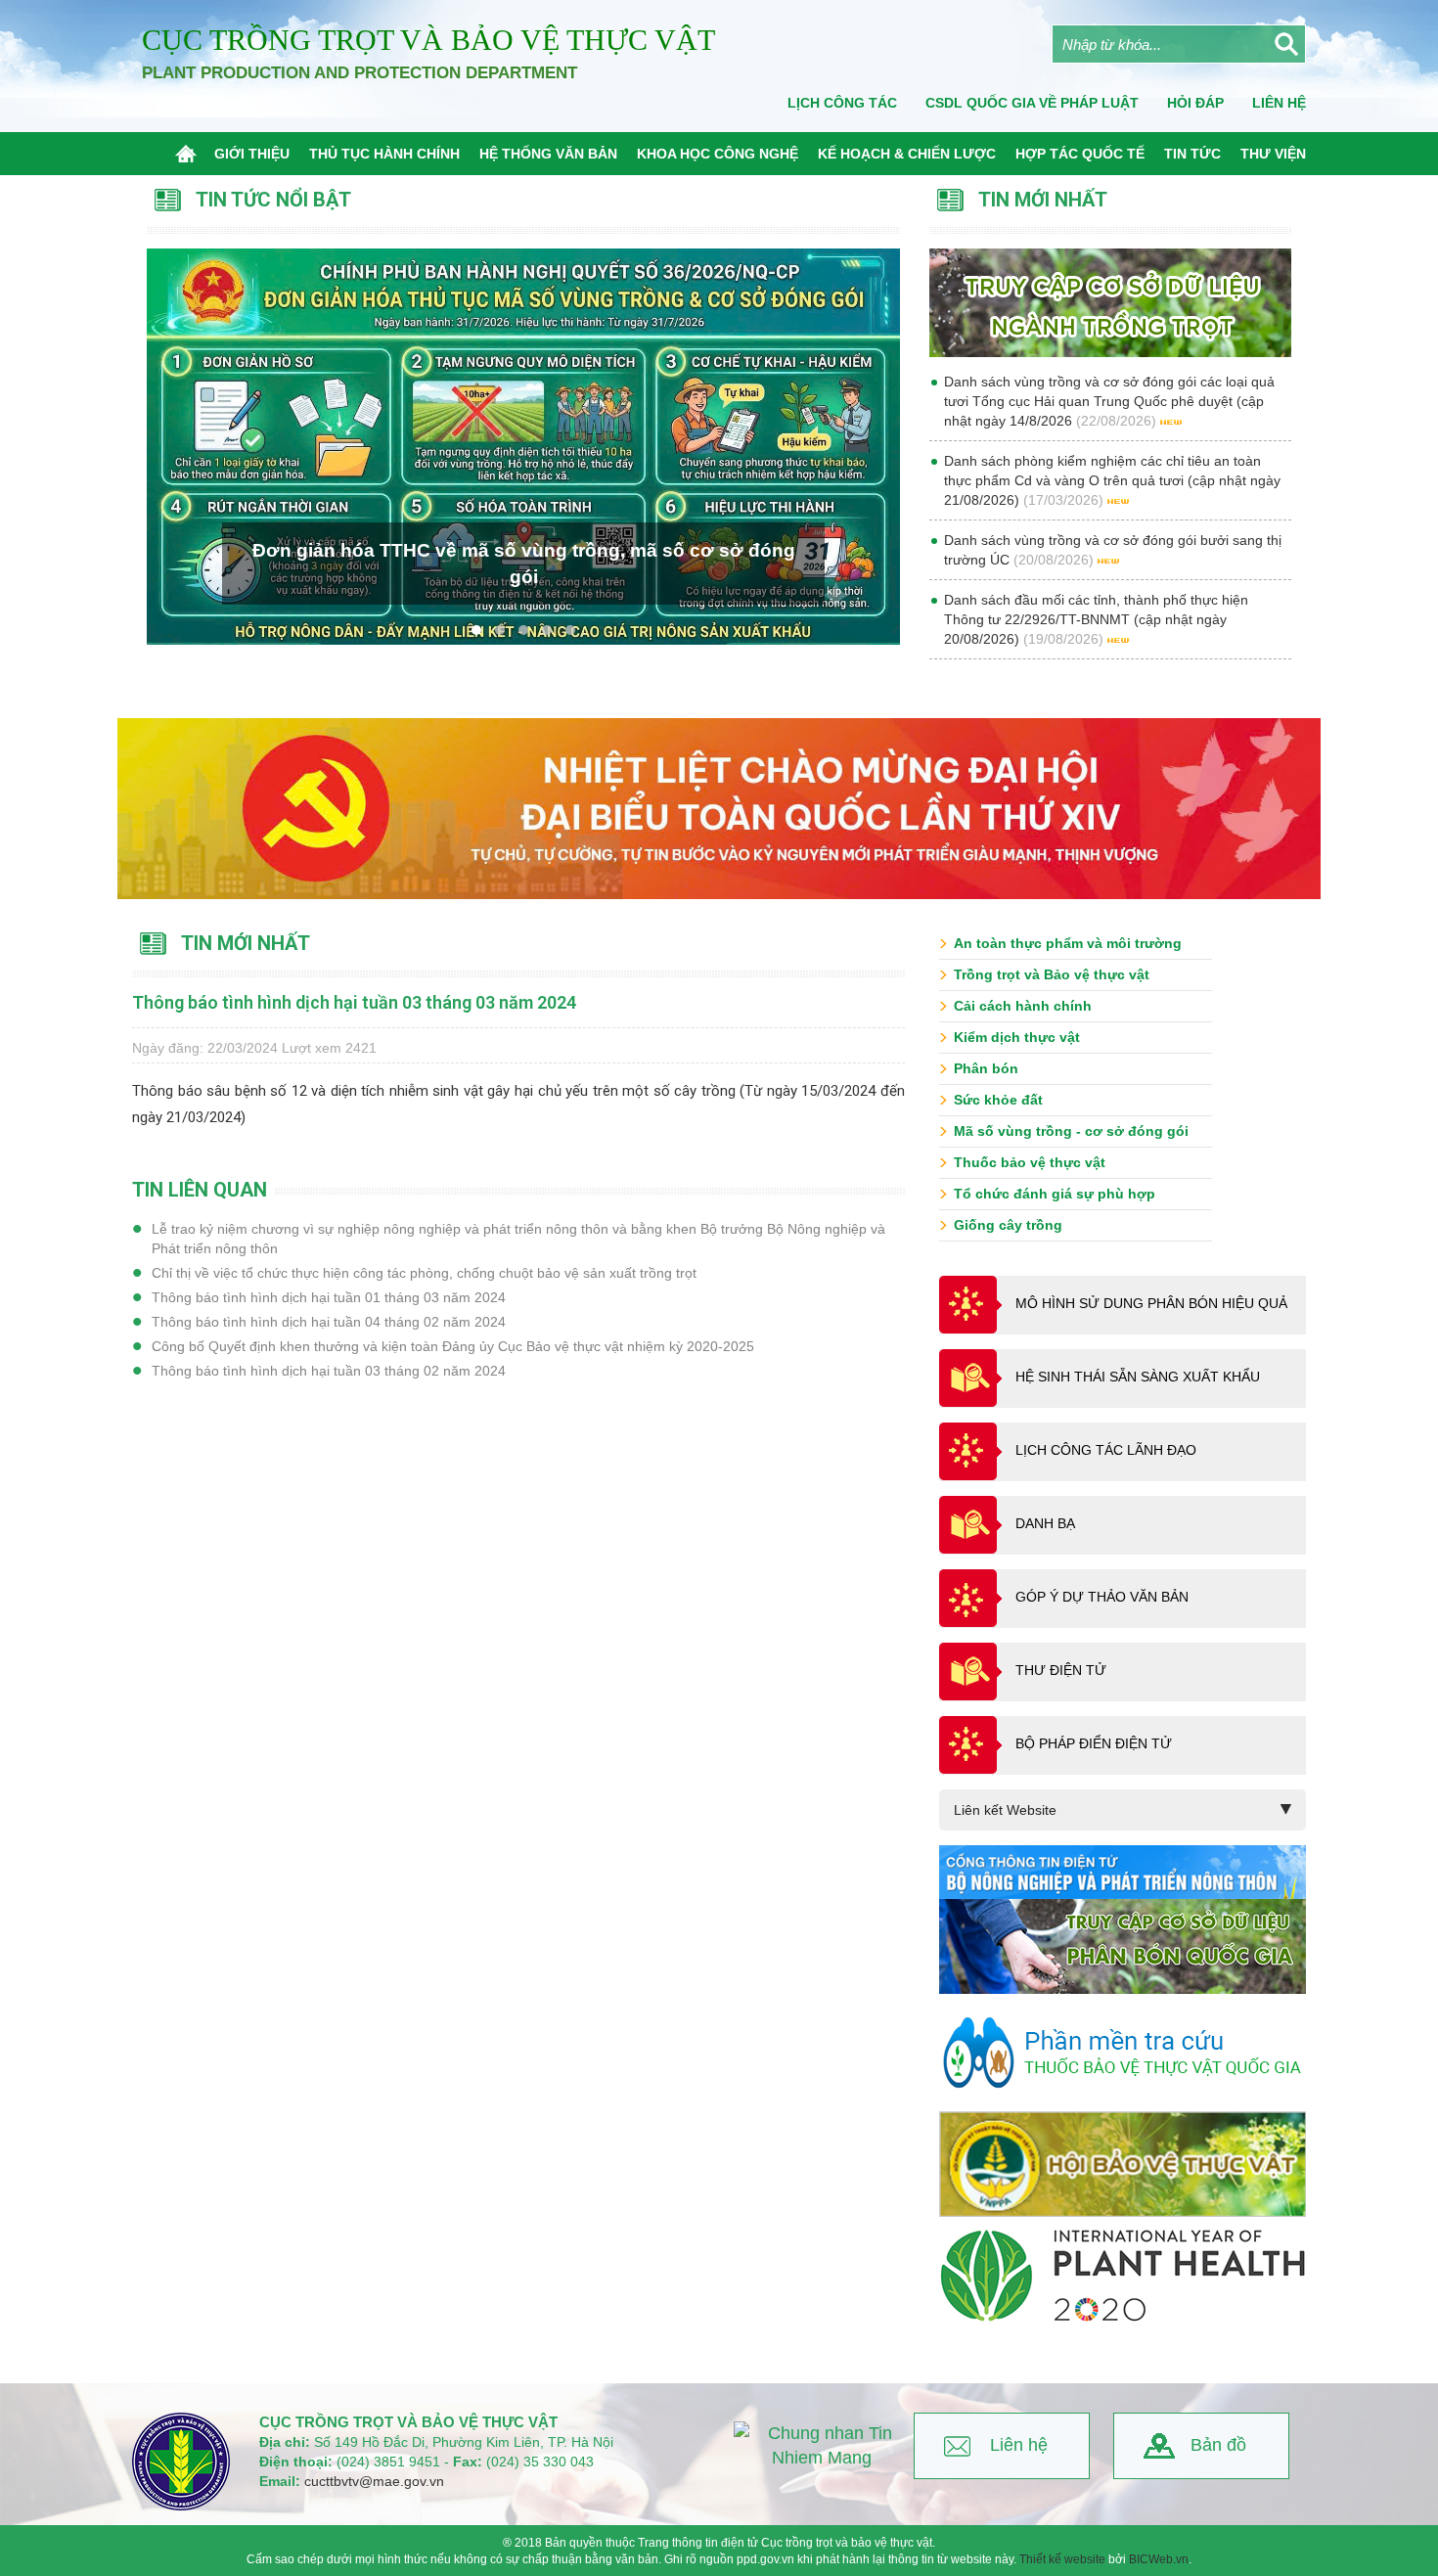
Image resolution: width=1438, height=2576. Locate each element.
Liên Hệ (1279, 103)
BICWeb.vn (1159, 2559)
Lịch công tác (842, 103)
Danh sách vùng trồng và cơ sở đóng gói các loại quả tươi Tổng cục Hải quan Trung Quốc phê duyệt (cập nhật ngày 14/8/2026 (1109, 401)
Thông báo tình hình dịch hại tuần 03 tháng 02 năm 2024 (329, 1371)
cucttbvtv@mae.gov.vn (374, 2481)
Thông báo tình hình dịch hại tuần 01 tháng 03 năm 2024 (329, 1297)
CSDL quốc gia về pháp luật (1032, 103)
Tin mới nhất (246, 943)
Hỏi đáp (1195, 103)
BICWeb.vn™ (1282, 2567)
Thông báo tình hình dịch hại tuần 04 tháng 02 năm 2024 (329, 1322)
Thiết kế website (1062, 2559)
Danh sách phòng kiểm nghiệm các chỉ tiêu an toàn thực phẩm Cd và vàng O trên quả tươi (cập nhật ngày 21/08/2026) (1112, 480)
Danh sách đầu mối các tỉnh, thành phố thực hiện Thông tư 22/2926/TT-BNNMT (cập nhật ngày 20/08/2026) (1096, 619)
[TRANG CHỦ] (190, 154)
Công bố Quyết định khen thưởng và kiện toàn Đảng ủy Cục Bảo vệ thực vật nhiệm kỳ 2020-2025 (453, 1346)
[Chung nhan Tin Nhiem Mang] (822, 2446)
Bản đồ (1218, 2445)
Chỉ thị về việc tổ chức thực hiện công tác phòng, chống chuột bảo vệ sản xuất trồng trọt (424, 1273)
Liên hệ (1019, 2445)
